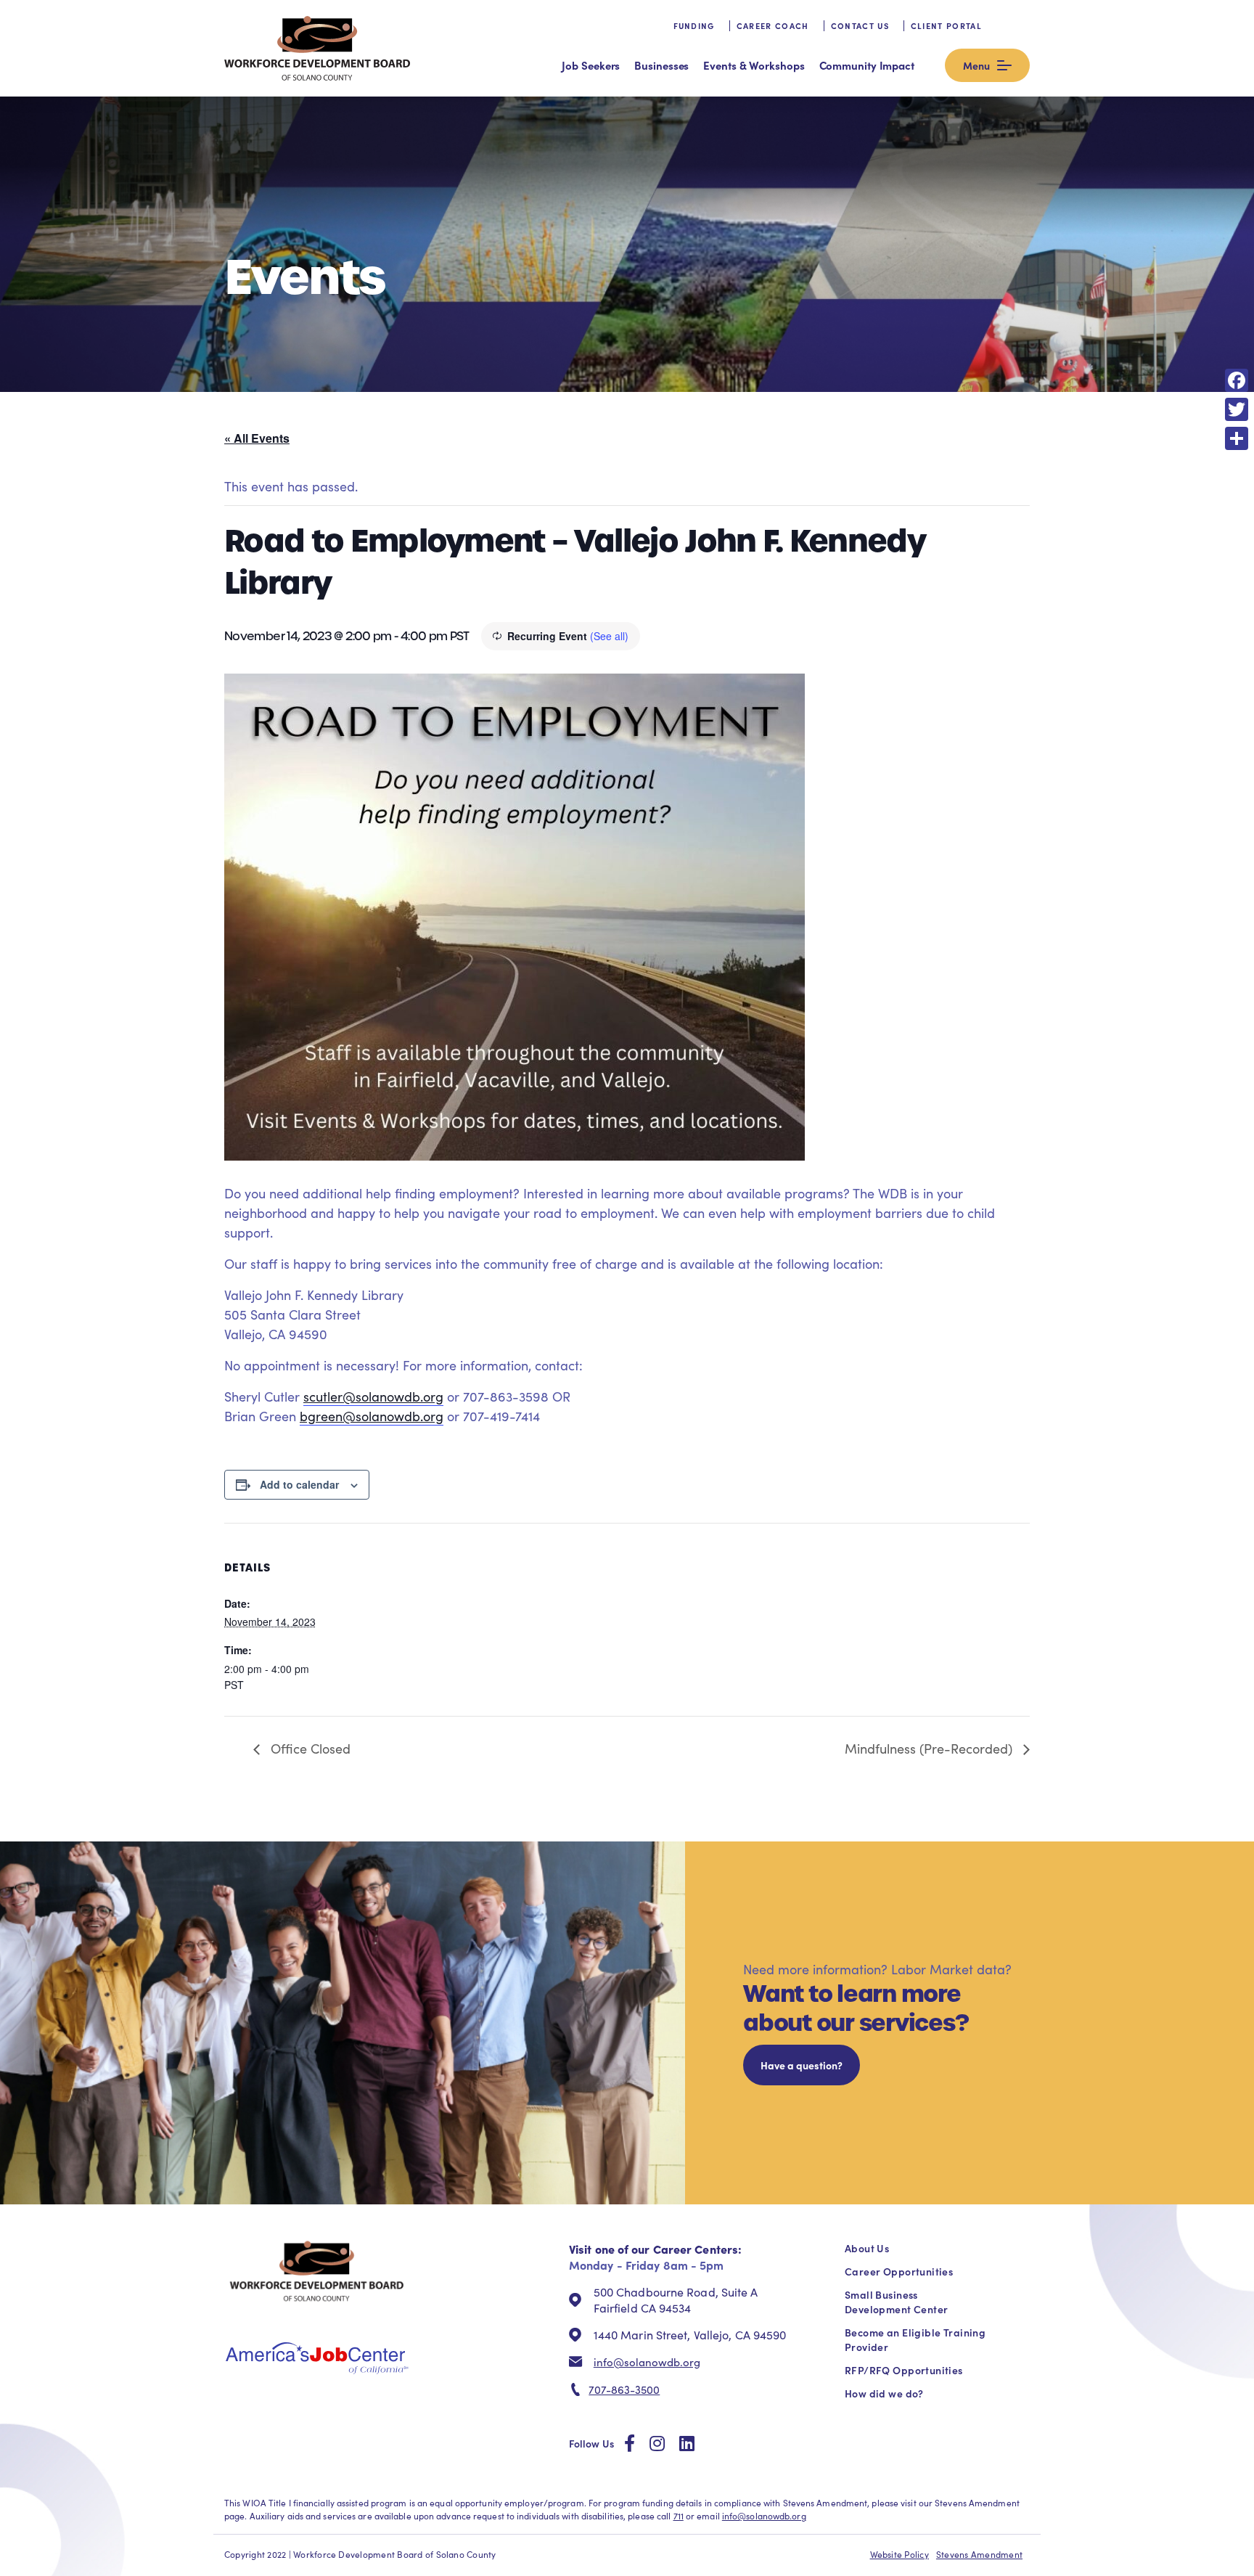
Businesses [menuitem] (661, 65)
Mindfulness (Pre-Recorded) (930, 1749)
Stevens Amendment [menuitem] (979, 2554)
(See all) (609, 636)
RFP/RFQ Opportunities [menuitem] (904, 2370)
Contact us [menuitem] (860, 26)
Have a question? (802, 2065)
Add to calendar (299, 1484)
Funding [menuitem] (694, 26)
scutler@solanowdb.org (373, 1397)
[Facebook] (1237, 380)
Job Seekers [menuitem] (591, 65)
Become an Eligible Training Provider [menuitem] (915, 2339)
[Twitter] (1237, 409)
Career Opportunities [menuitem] (899, 2271)
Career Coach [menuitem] (773, 26)
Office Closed (309, 1749)
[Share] (1237, 438)
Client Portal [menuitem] (946, 26)
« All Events (257, 438)
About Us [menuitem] (867, 2248)
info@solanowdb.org (647, 2362)
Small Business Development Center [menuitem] (896, 2302)
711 (679, 2516)
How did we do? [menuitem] (884, 2393)
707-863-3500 (624, 2389)
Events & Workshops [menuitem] (754, 65)
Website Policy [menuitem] (899, 2554)
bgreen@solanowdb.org (372, 1416)
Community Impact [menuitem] (867, 65)
